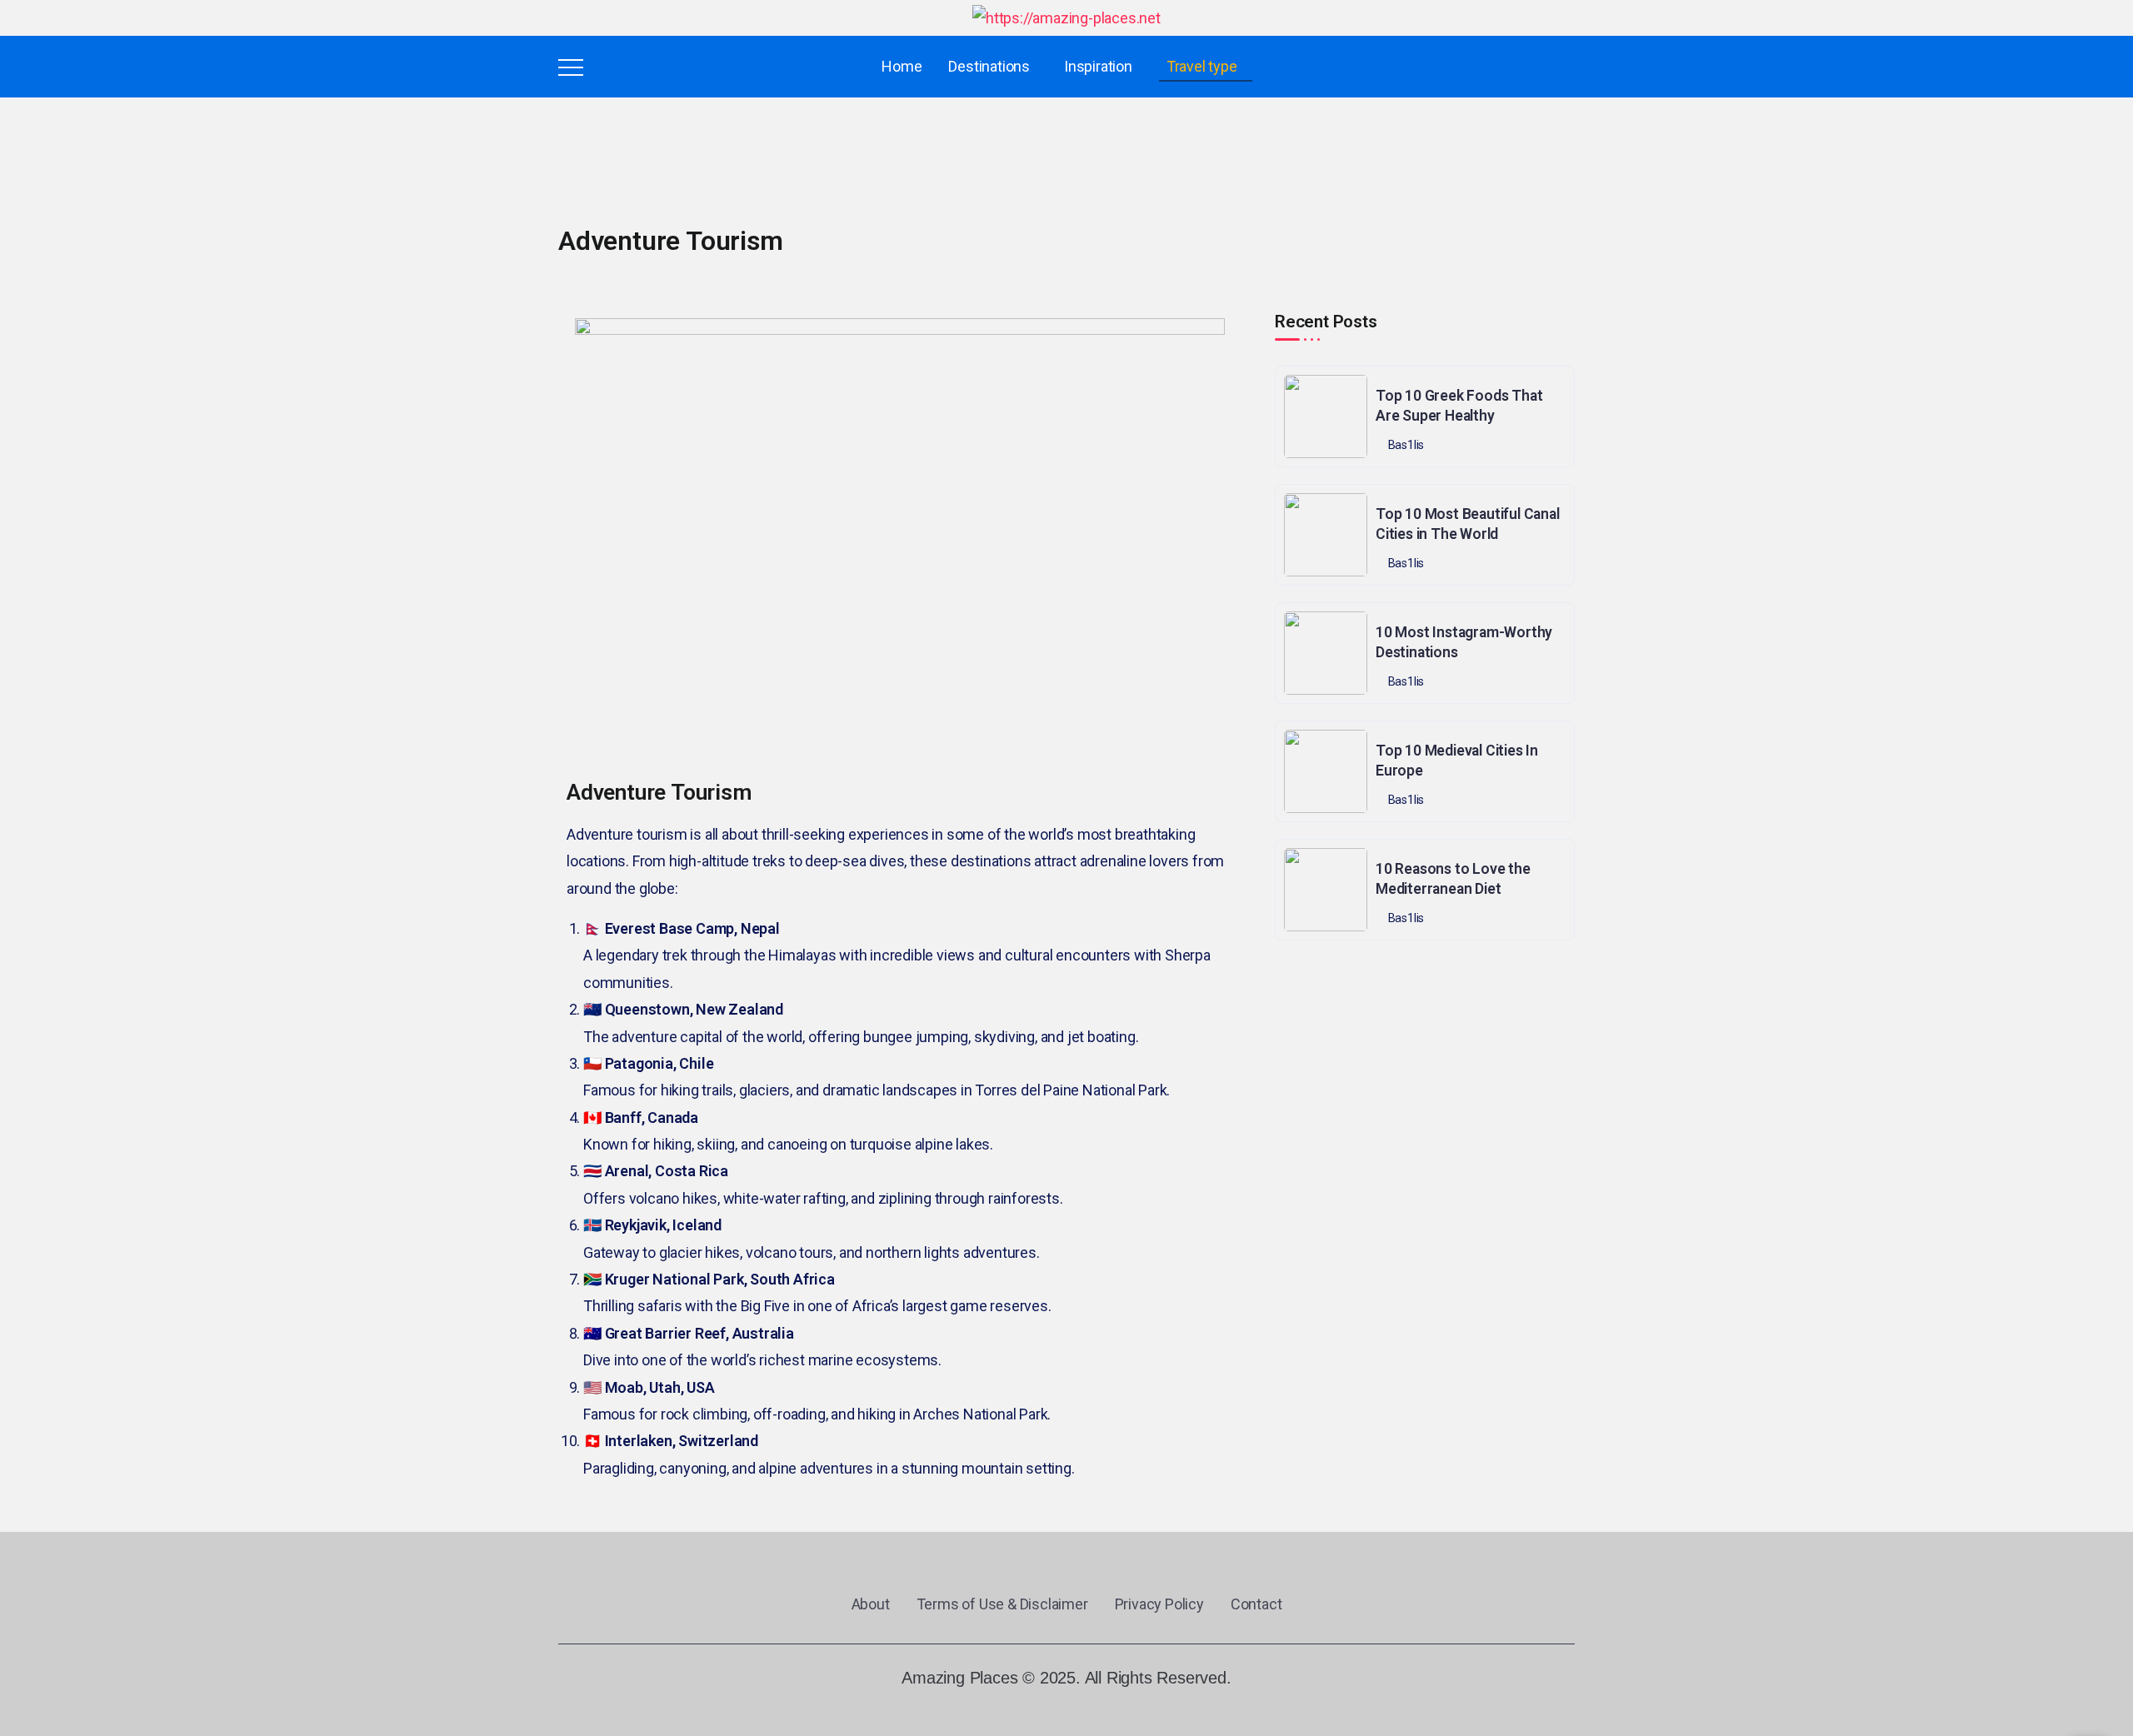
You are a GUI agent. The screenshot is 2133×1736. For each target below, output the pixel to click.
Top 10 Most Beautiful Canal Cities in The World (1468, 524)
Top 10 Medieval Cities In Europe (1457, 761)
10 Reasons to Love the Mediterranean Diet (1453, 879)
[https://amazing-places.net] (1066, 17)
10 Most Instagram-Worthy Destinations (1464, 643)
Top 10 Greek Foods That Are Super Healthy (1459, 406)
